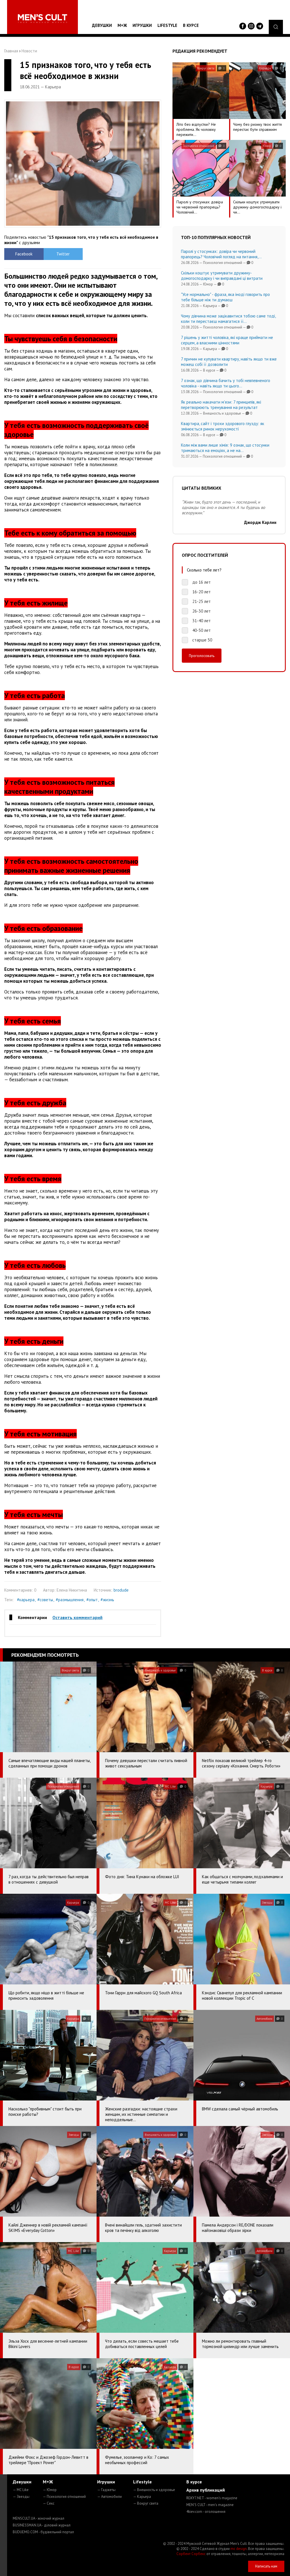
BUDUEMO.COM (43, 2532)
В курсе (191, 25)
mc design (239, 2549)
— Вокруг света (146, 2503)
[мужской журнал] (42, 19)
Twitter (63, 254)
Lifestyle (167, 25)
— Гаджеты (106, 2490)
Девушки (102, 25)
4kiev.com (206, 2512)
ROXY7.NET (212, 2498)
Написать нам (266, 2566)
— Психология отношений (64, 2497)
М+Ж (122, 25)
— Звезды (21, 2497)
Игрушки (142, 25)
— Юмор (50, 2490)
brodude (121, 1590)
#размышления (70, 1600)
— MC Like (21, 2490)
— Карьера (142, 2497)
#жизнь (107, 1600)
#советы (45, 1600)
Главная (11, 51)
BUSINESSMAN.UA (42, 2525)
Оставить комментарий (77, 1617)
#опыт (92, 1600)
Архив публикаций (206, 2490)
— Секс (49, 2503)
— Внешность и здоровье (154, 2490)
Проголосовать (202, 656)
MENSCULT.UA (39, 2518)
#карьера (26, 1600)
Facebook (24, 254)
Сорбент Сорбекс (191, 2554)
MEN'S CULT (210, 2505)
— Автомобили (109, 2497)
